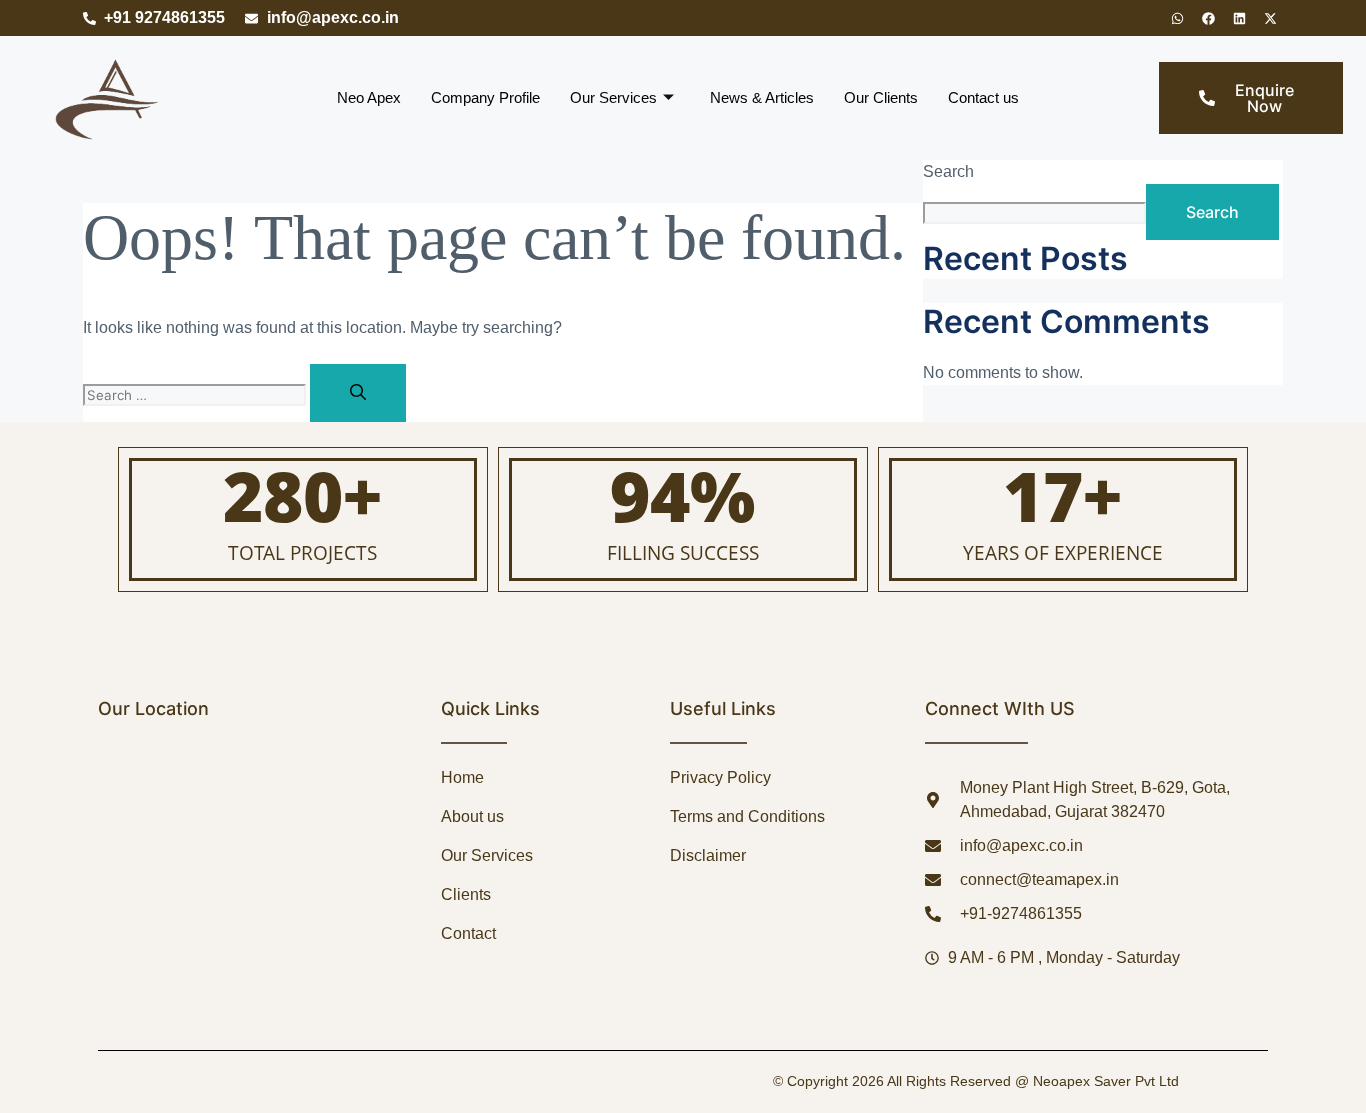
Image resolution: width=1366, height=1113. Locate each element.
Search (948, 171)
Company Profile (485, 97)
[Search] (358, 393)
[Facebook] (1208, 18)
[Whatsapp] (1177, 18)
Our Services (613, 97)
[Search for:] (196, 394)
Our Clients (881, 97)
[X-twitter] (1270, 18)
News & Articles (762, 97)
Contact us (983, 97)
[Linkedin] (1239, 18)
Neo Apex (369, 97)
